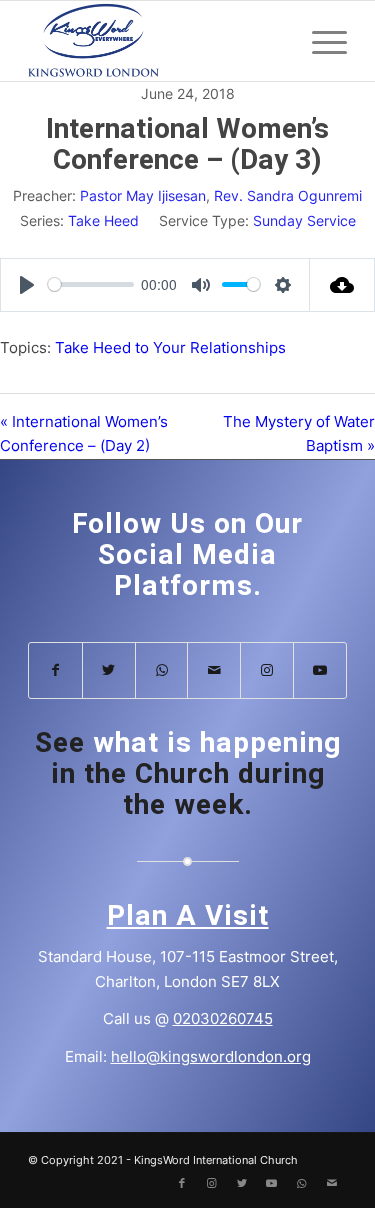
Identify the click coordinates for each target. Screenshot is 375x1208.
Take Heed (103, 220)
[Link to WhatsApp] (162, 670)
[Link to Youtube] (320, 670)
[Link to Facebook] (55, 670)
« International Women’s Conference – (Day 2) (84, 434)
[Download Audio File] (342, 285)
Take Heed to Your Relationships (170, 347)
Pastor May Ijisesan (143, 195)
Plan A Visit (188, 916)
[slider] (91, 284)
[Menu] (319, 41)
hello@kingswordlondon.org (211, 1056)
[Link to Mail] (214, 670)
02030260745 (223, 1018)
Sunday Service (304, 220)
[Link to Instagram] (267, 670)
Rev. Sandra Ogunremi (288, 195)
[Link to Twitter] (109, 670)
